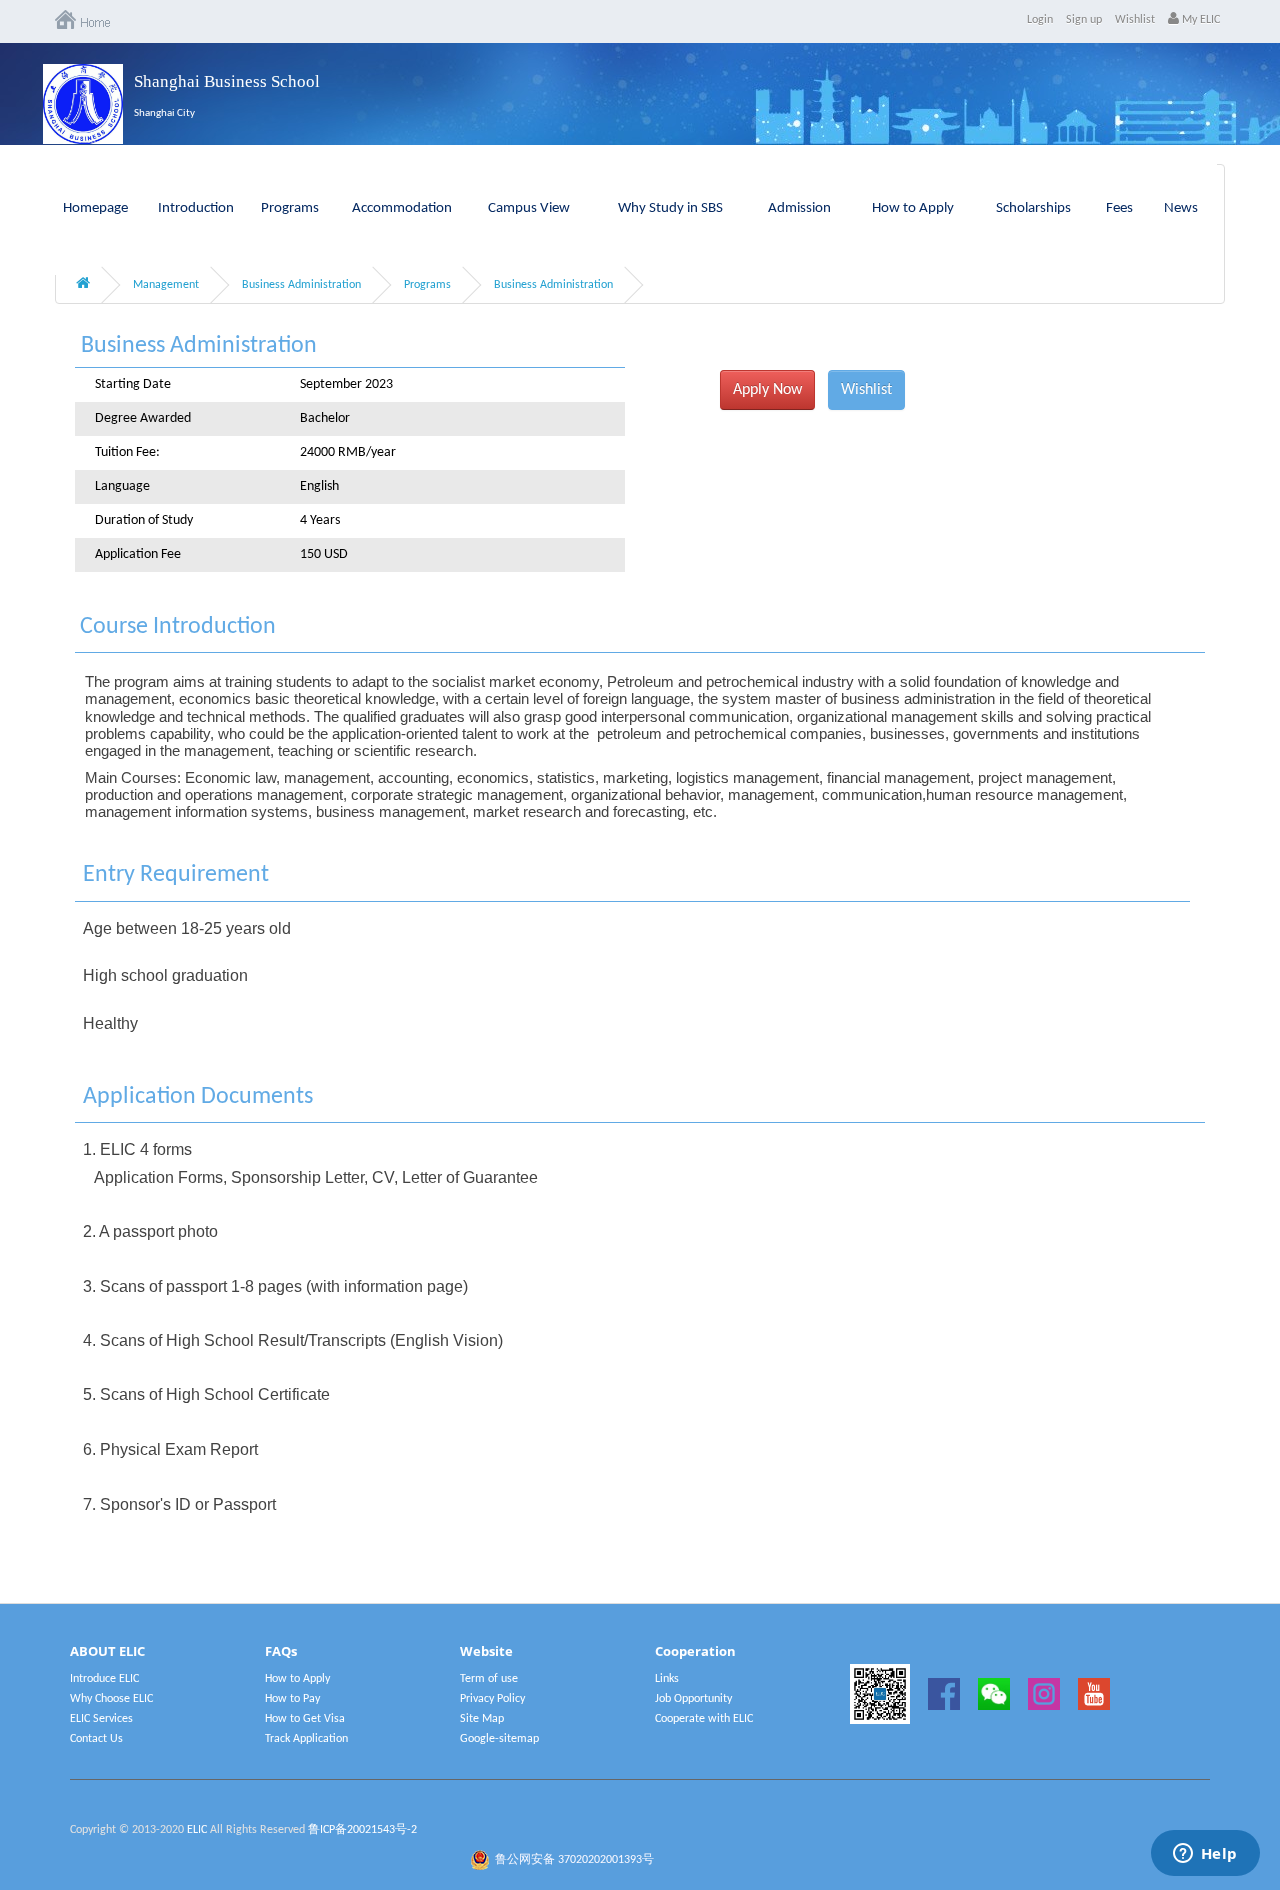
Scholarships (1033, 208)
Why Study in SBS (670, 208)
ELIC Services (101, 1719)
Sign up (1084, 20)
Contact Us (96, 1739)
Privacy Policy (492, 1699)
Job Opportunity (693, 1699)
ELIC (197, 1830)
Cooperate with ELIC (704, 1719)
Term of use (489, 1679)
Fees (1119, 208)
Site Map (482, 1719)
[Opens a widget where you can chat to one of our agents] (1205, 1855)
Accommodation (402, 208)
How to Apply (913, 208)
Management (166, 285)
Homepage (95, 208)
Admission (799, 208)
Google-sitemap (499, 1739)
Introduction (196, 208)
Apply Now (767, 390)
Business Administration (301, 285)
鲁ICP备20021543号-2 (362, 1830)
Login (1040, 20)
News (1181, 208)
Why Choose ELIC (111, 1699)
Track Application (306, 1739)
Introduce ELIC (104, 1679)
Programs (290, 208)
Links (667, 1679)
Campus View (529, 208)
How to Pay (292, 1699)
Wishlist (1135, 20)
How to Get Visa (305, 1719)
